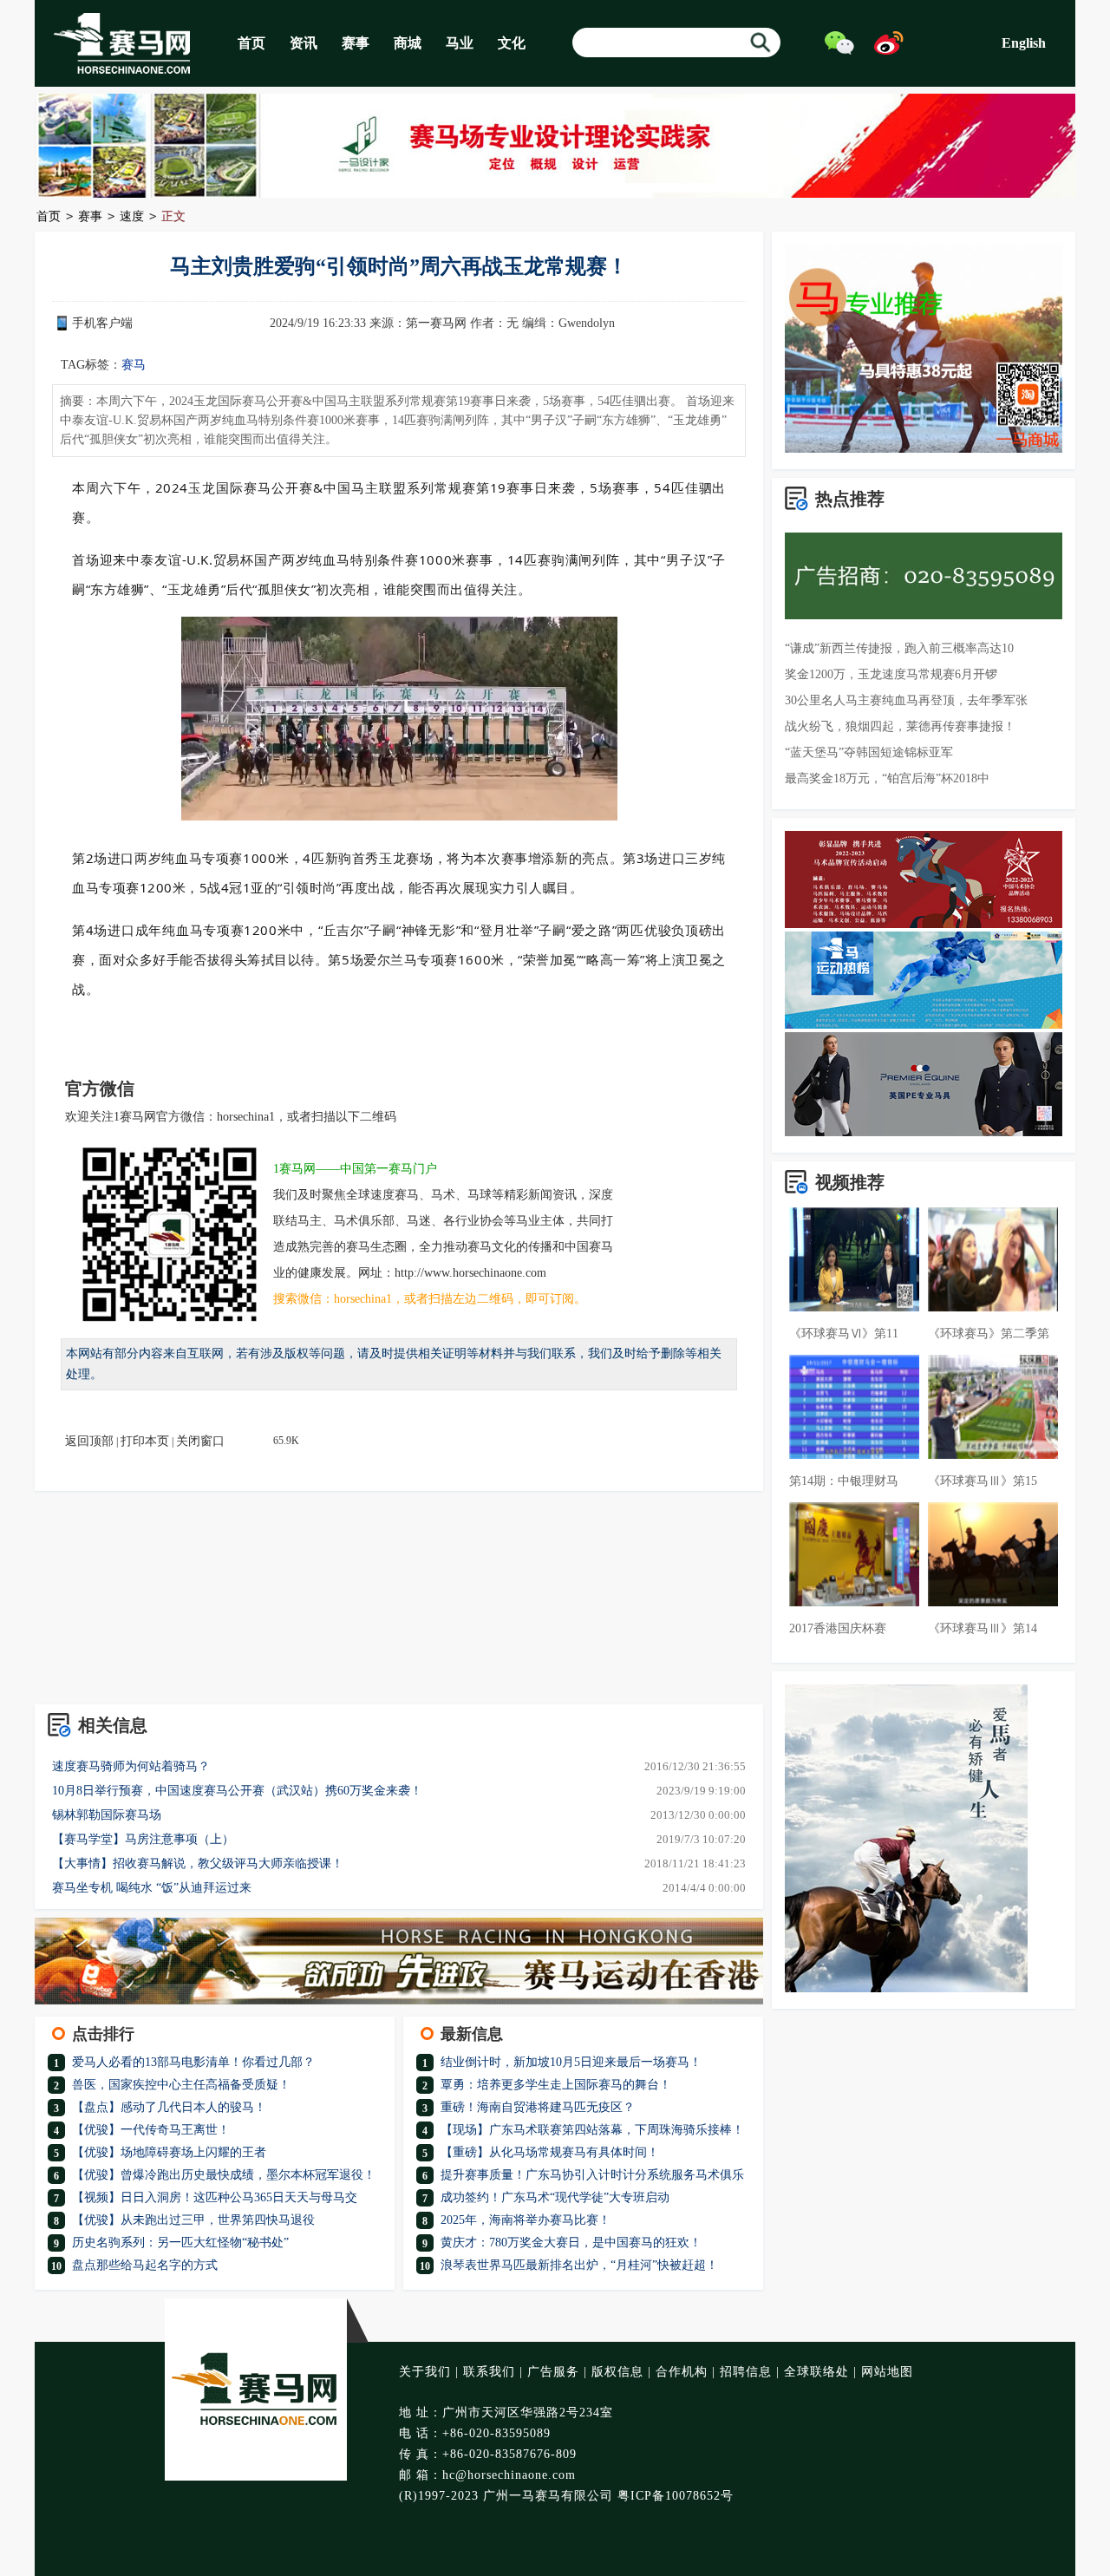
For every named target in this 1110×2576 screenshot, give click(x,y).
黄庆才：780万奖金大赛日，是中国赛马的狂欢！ (571, 2243)
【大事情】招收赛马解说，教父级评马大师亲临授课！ (198, 1863)
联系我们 (489, 2372)
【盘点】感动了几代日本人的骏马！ (169, 2107)
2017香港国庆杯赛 (838, 1628)
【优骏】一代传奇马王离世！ (151, 2130)
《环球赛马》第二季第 (989, 1334)
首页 (251, 43)
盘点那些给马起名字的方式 (145, 2265)
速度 (132, 216)
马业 (460, 43)
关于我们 (425, 2372)
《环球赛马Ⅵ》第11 (844, 1334)
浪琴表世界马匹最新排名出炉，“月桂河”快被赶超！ (579, 2265)
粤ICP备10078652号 (676, 2496)
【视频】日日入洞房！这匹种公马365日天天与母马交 (215, 2197)
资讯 (304, 43)
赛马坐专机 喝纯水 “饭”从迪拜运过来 (152, 1888)
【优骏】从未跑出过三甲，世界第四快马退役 (193, 2220)
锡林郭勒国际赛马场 (107, 1815)
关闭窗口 (200, 1441)
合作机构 (682, 2372)
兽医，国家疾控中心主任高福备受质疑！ (181, 2085)
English (1024, 43)
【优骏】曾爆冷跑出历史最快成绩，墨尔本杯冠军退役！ (224, 2175)
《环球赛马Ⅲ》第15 (983, 1481)
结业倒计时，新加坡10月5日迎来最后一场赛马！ (571, 2062)
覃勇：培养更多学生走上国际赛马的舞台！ (556, 2085)
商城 (408, 43)
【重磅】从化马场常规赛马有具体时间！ (550, 2152)
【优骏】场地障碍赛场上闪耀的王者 (169, 2152)
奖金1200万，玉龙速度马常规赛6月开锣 (891, 674)
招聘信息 (746, 2372)
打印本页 (145, 1441)
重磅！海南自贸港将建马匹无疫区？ (538, 2107)
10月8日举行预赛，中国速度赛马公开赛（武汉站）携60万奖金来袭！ (237, 1791)
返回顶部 (89, 1441)
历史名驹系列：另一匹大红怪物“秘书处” (180, 2243)
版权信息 (617, 2372)
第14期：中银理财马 (844, 1481)
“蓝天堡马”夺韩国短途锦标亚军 (869, 752)
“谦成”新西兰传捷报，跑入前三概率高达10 (899, 648)
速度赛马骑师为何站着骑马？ (131, 1766)
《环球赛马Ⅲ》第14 (983, 1628)
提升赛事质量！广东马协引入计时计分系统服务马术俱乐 (592, 2175)
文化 (512, 43)
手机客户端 (102, 323)
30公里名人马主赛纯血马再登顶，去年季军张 (906, 700)
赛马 (134, 365)
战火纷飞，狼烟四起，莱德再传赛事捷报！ (900, 726)
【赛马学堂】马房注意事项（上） (143, 1839)
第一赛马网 (436, 323)
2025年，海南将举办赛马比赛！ (526, 2220)
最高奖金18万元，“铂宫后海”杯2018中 (887, 778)
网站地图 (887, 2372)
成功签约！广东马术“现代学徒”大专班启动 (555, 2197)
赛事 (356, 43)
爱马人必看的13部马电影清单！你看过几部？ (193, 2062)
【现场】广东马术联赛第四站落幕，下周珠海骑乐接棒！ (592, 2130)
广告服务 (553, 2372)
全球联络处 (816, 2372)
